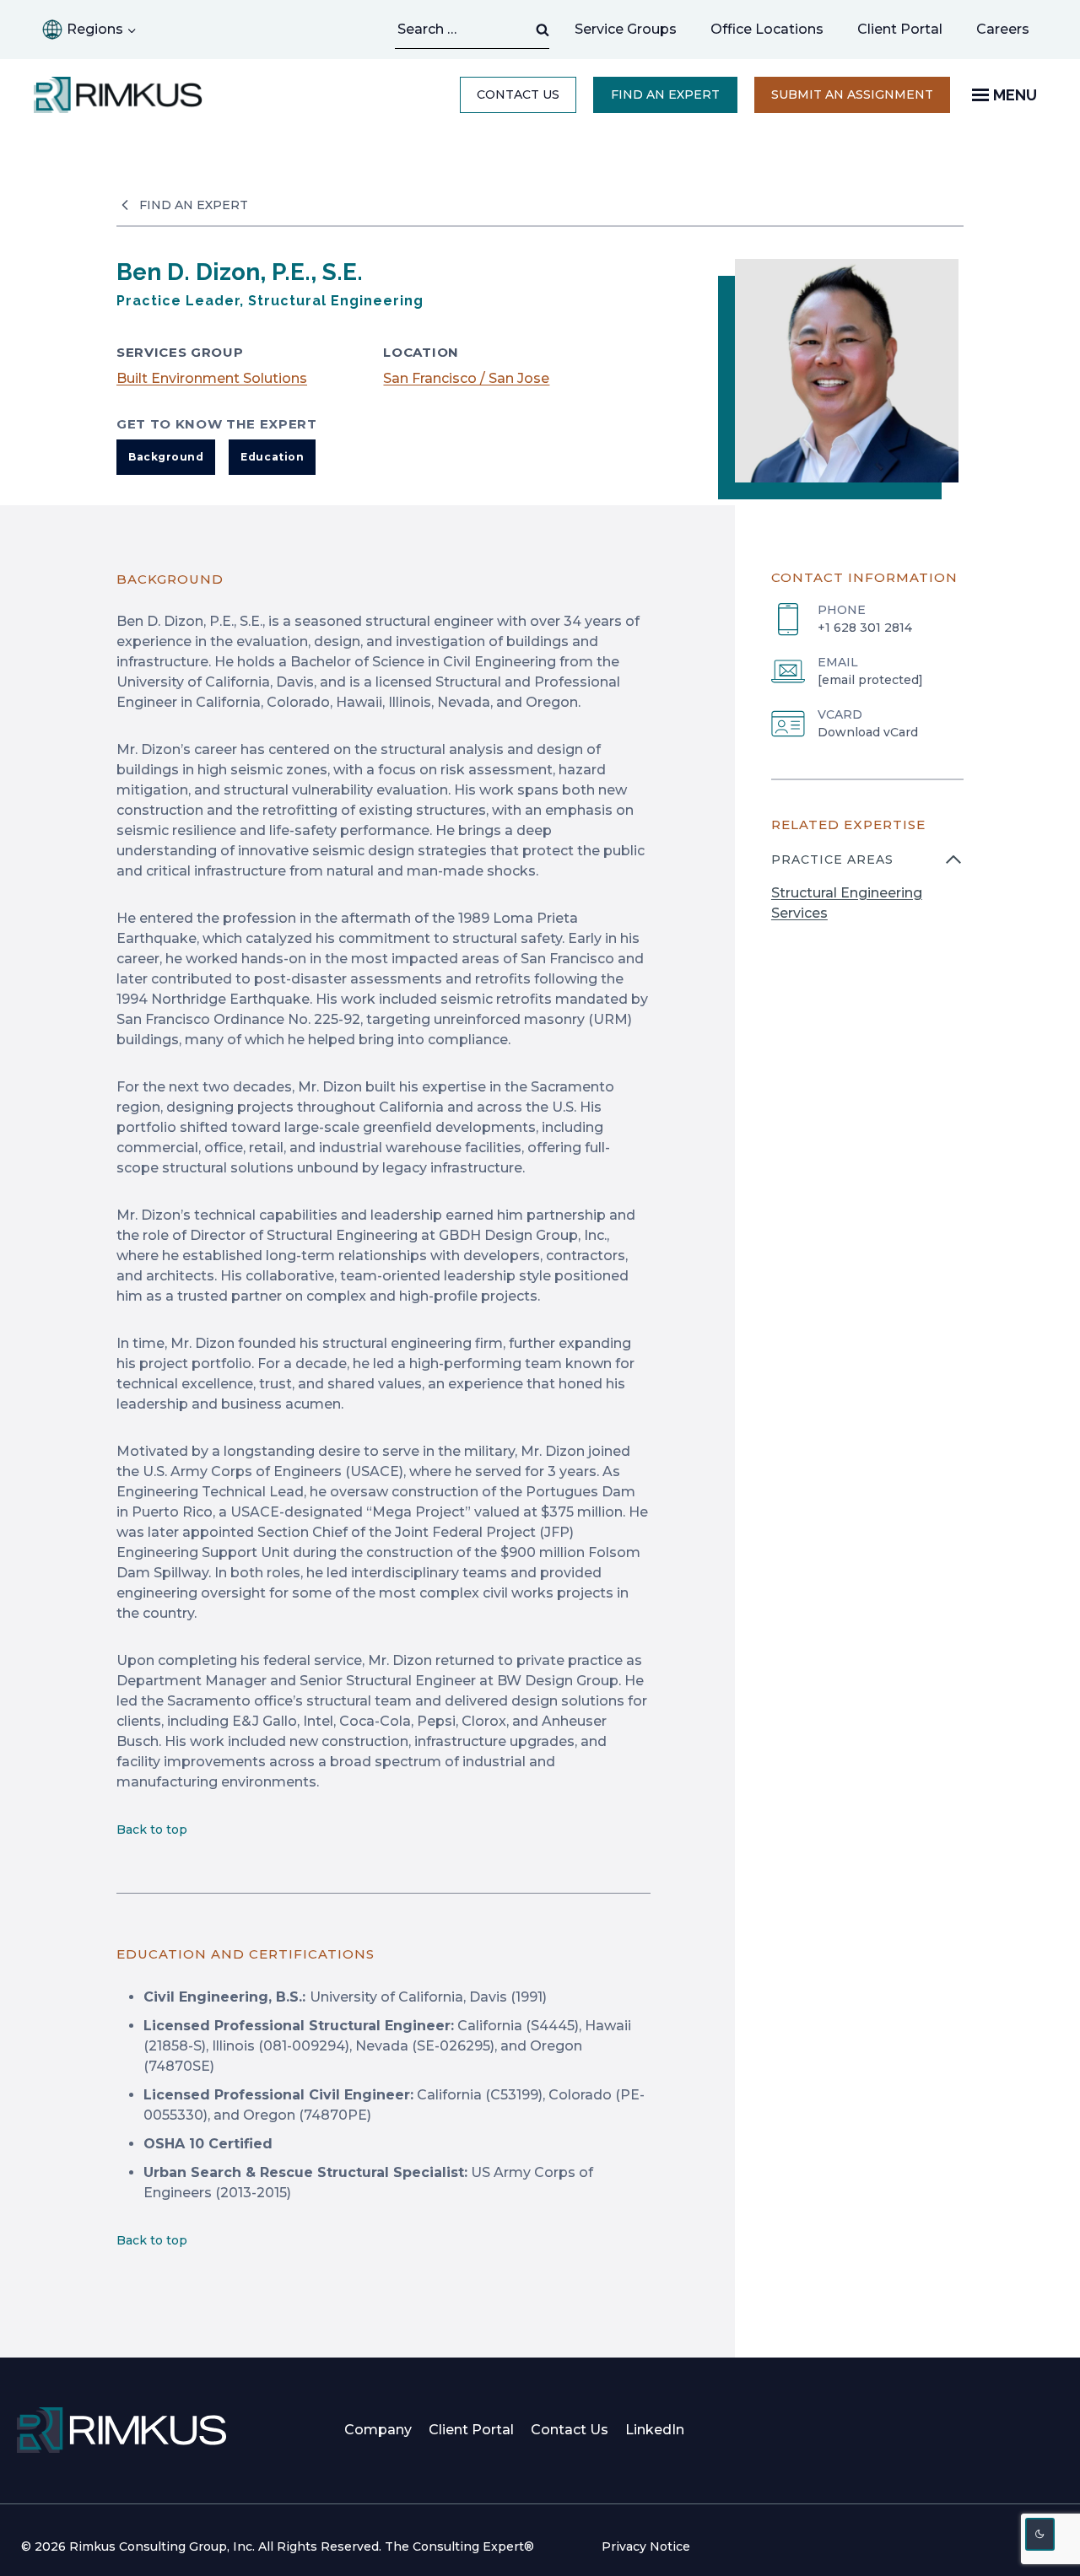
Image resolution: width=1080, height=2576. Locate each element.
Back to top (152, 1830)
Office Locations (767, 29)
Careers (1011, 34)
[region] (867, 897)
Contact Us (518, 94)
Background (166, 457)
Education (272, 457)
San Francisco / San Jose (466, 378)
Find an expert (665, 94)
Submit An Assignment (861, 100)
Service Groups (626, 29)
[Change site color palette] (1040, 2534)
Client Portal (900, 29)
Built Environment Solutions (212, 378)
